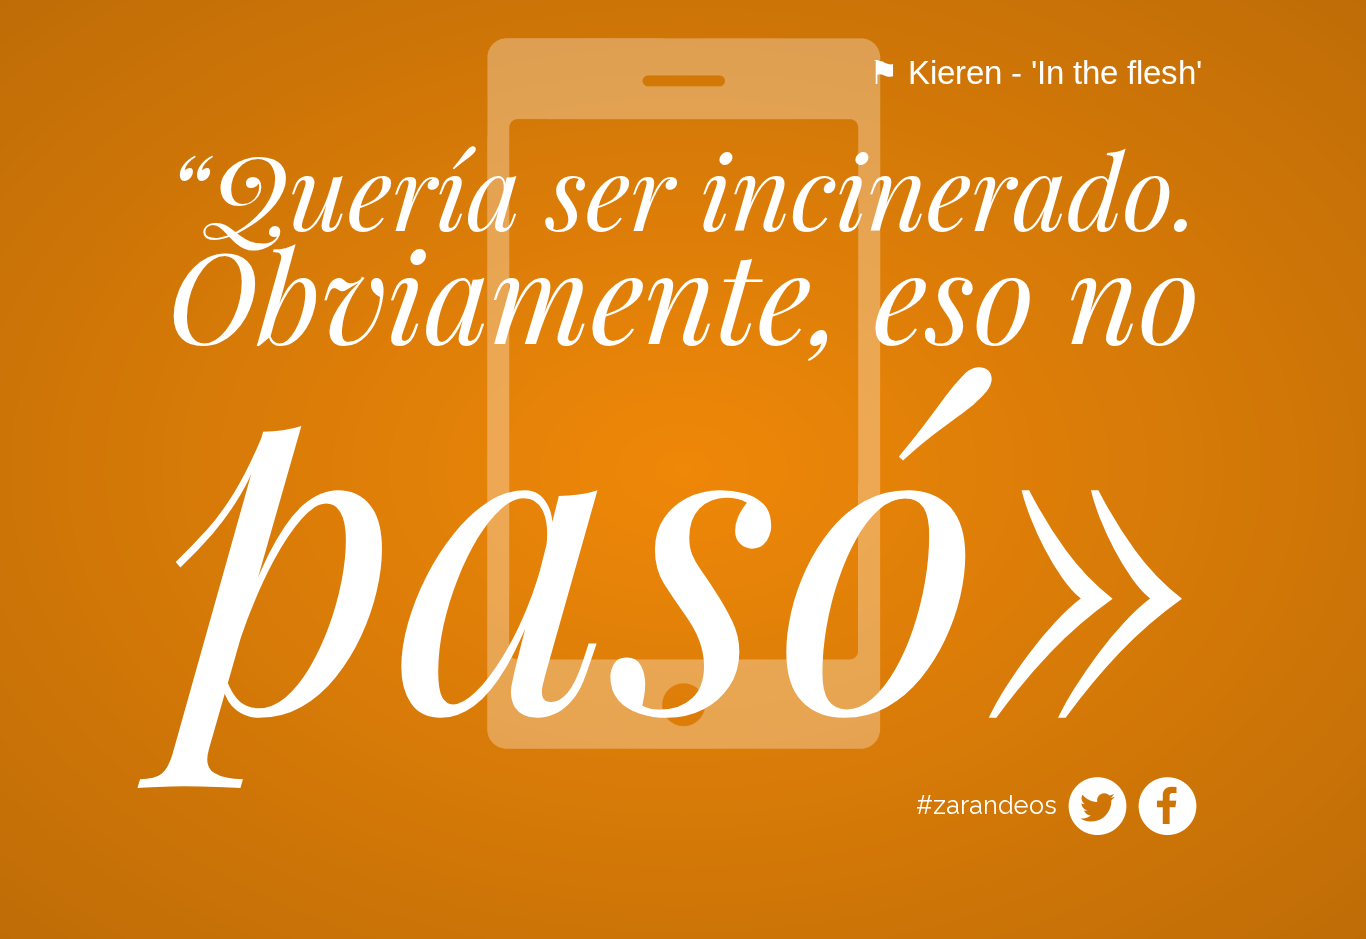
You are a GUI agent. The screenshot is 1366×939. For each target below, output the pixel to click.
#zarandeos (986, 805)
